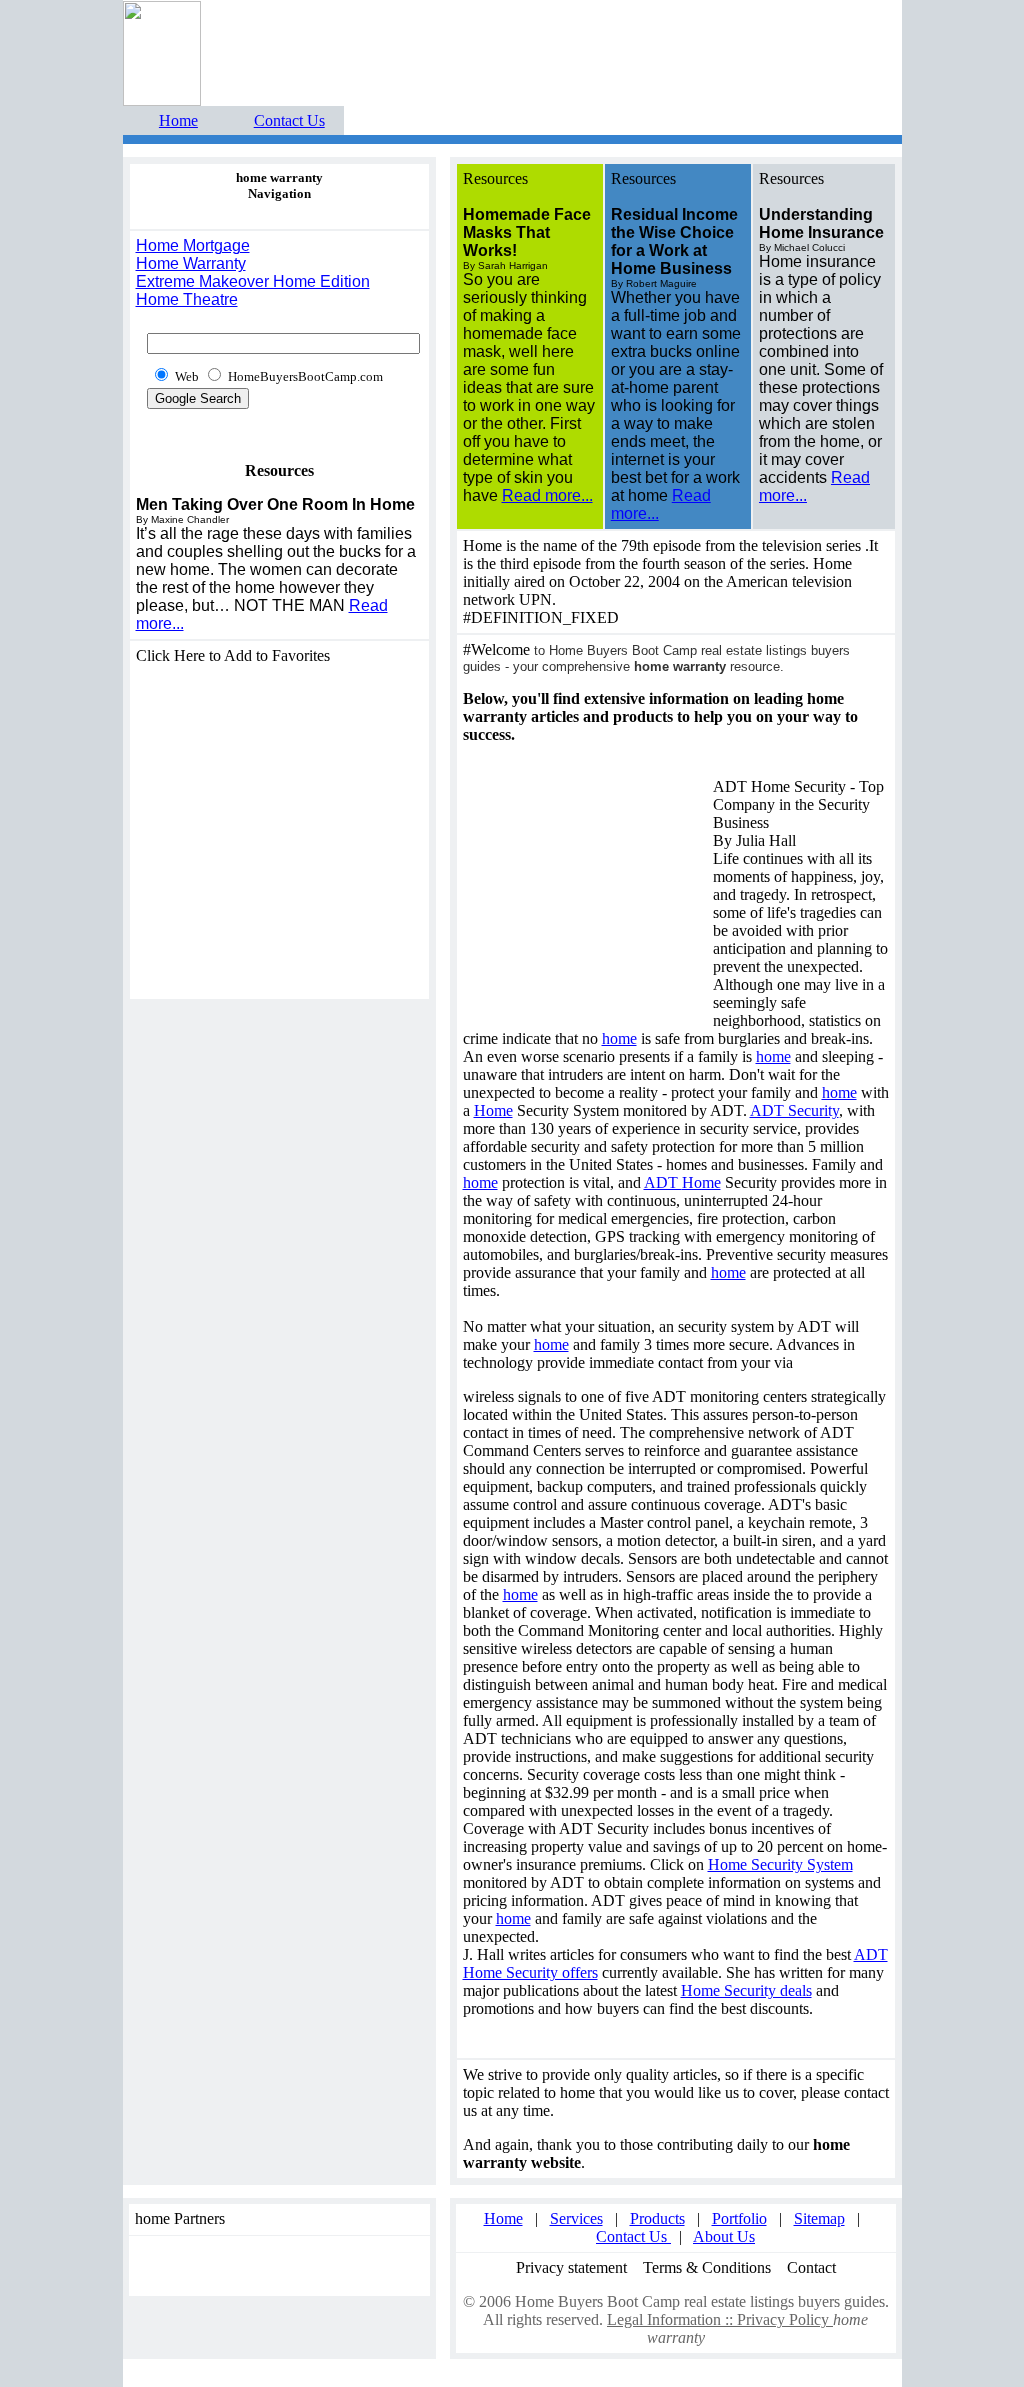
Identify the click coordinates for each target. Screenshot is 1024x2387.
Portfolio (739, 2218)
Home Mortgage (193, 245)
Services (576, 2218)
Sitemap (819, 2218)
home (619, 1038)
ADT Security (794, 1110)
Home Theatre (187, 299)
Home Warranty (191, 263)
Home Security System (780, 1864)
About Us (724, 2236)
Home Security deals (746, 1990)
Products (657, 2218)
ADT (663, 1182)
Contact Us (289, 120)
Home (178, 120)
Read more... (547, 495)
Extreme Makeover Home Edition (253, 281)
